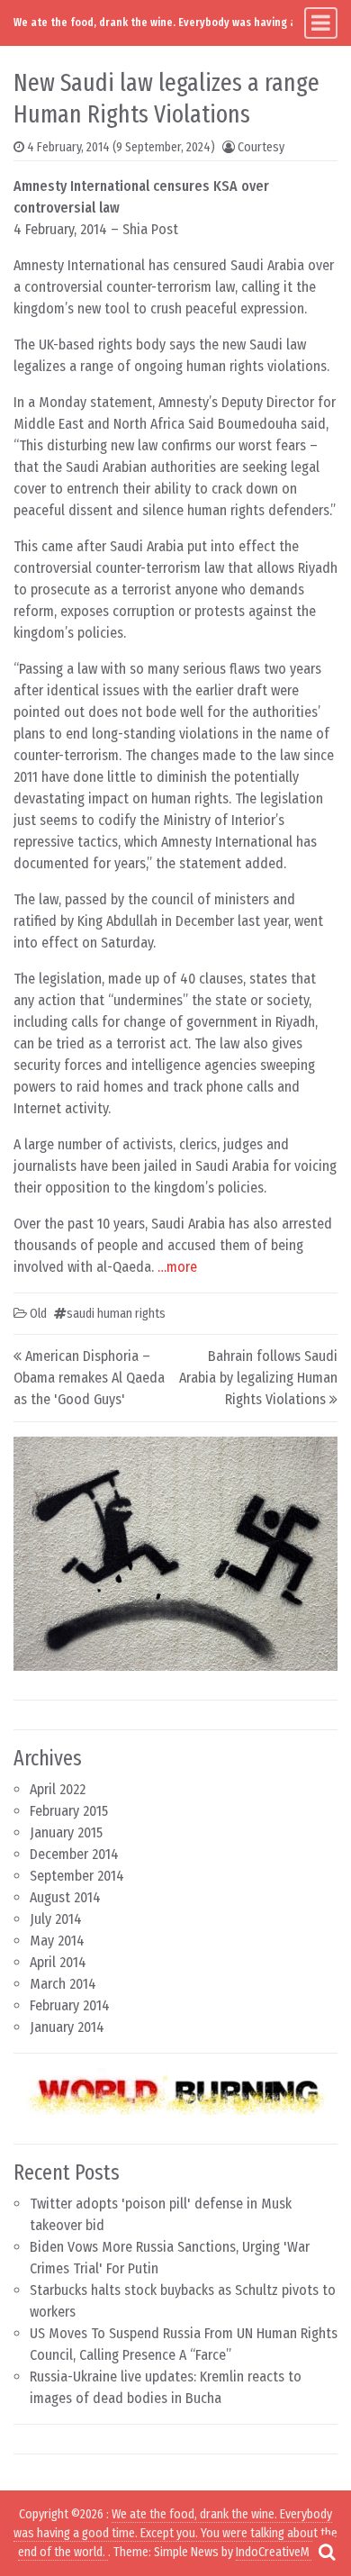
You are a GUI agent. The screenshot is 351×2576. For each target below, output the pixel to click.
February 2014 (70, 2005)
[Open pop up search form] (327, 2552)
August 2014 (65, 1897)
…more (177, 1267)
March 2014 (63, 1984)
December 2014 (74, 1854)
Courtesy (261, 147)
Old (38, 1314)
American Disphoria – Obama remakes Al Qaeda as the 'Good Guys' (89, 1378)
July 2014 (56, 1919)
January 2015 (66, 1832)
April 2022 (58, 1789)
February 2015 (69, 1811)
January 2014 (67, 2027)
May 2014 (57, 1941)
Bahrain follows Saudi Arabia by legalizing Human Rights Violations (258, 1378)
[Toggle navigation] (321, 23)
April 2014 (58, 1962)
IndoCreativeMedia (283, 2552)
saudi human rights (116, 1314)
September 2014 (77, 1876)
